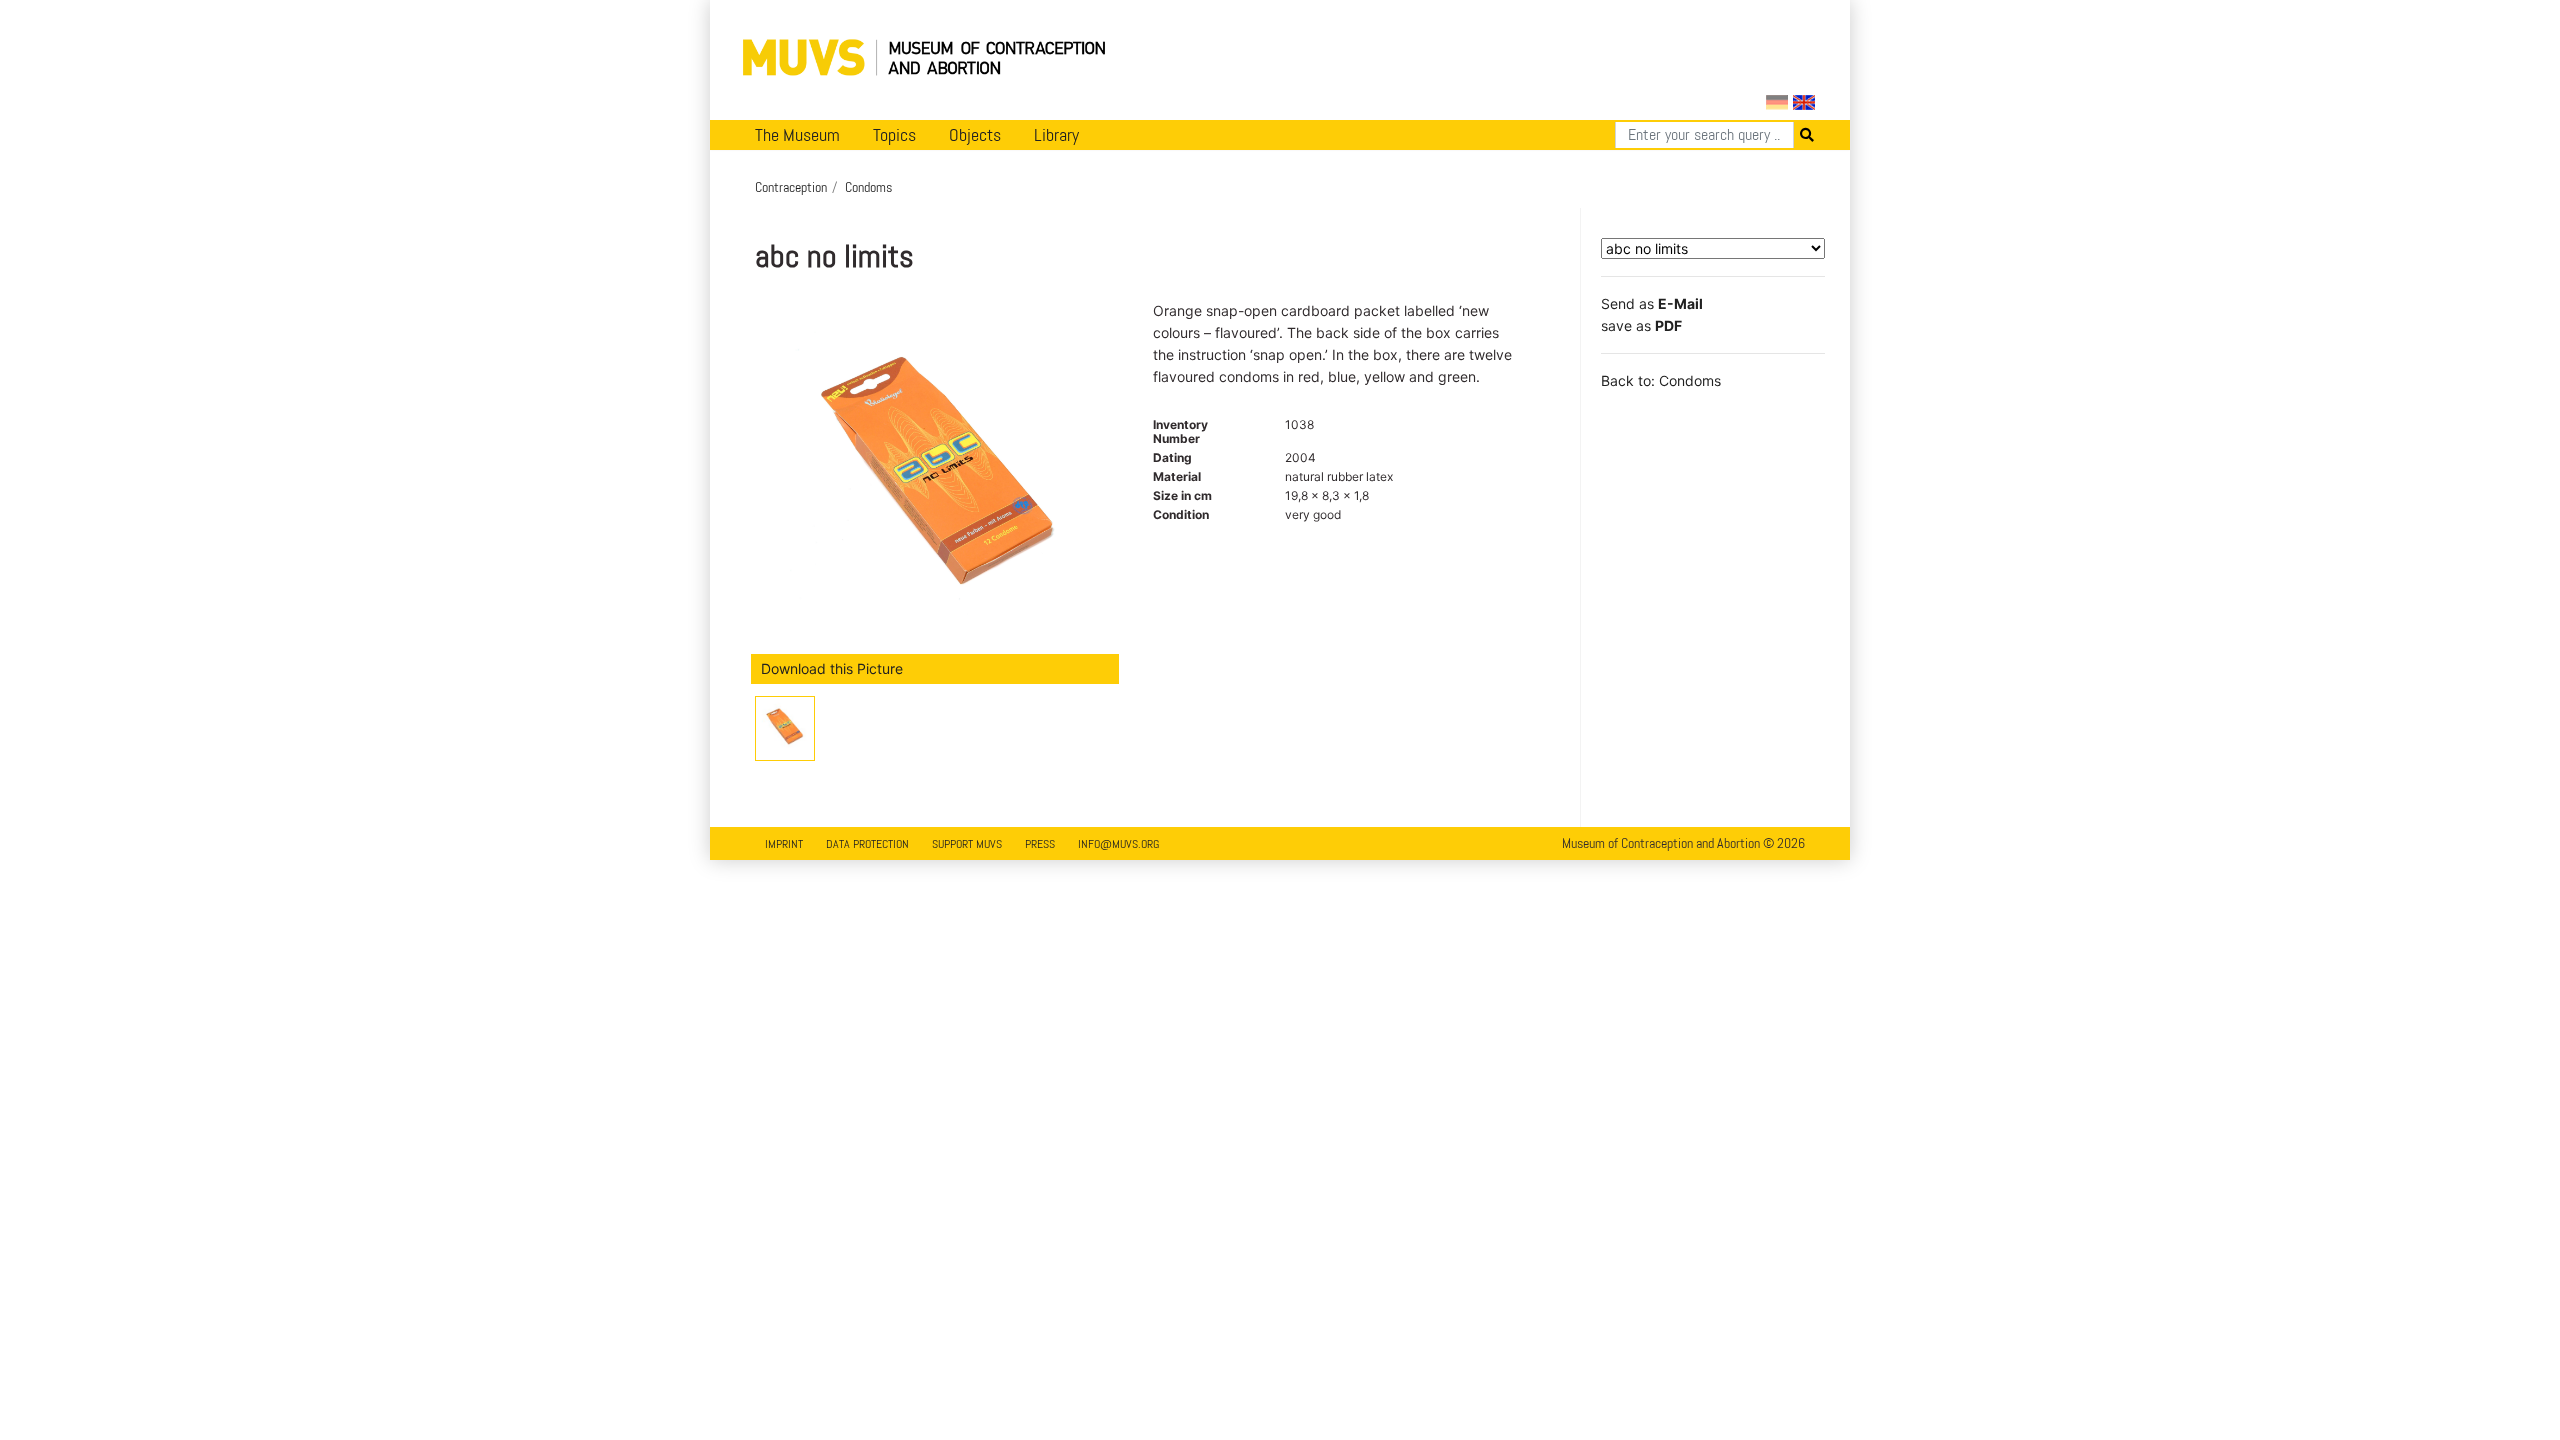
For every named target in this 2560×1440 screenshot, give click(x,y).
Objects (975, 135)
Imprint (784, 844)
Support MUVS (967, 844)
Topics (894, 135)
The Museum (797, 135)
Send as (1652, 303)
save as (1641, 325)
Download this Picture (832, 668)
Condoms (868, 187)
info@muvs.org (1118, 844)
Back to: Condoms (1661, 380)
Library (1056, 135)
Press (1040, 844)
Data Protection (867, 844)
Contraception (791, 187)
